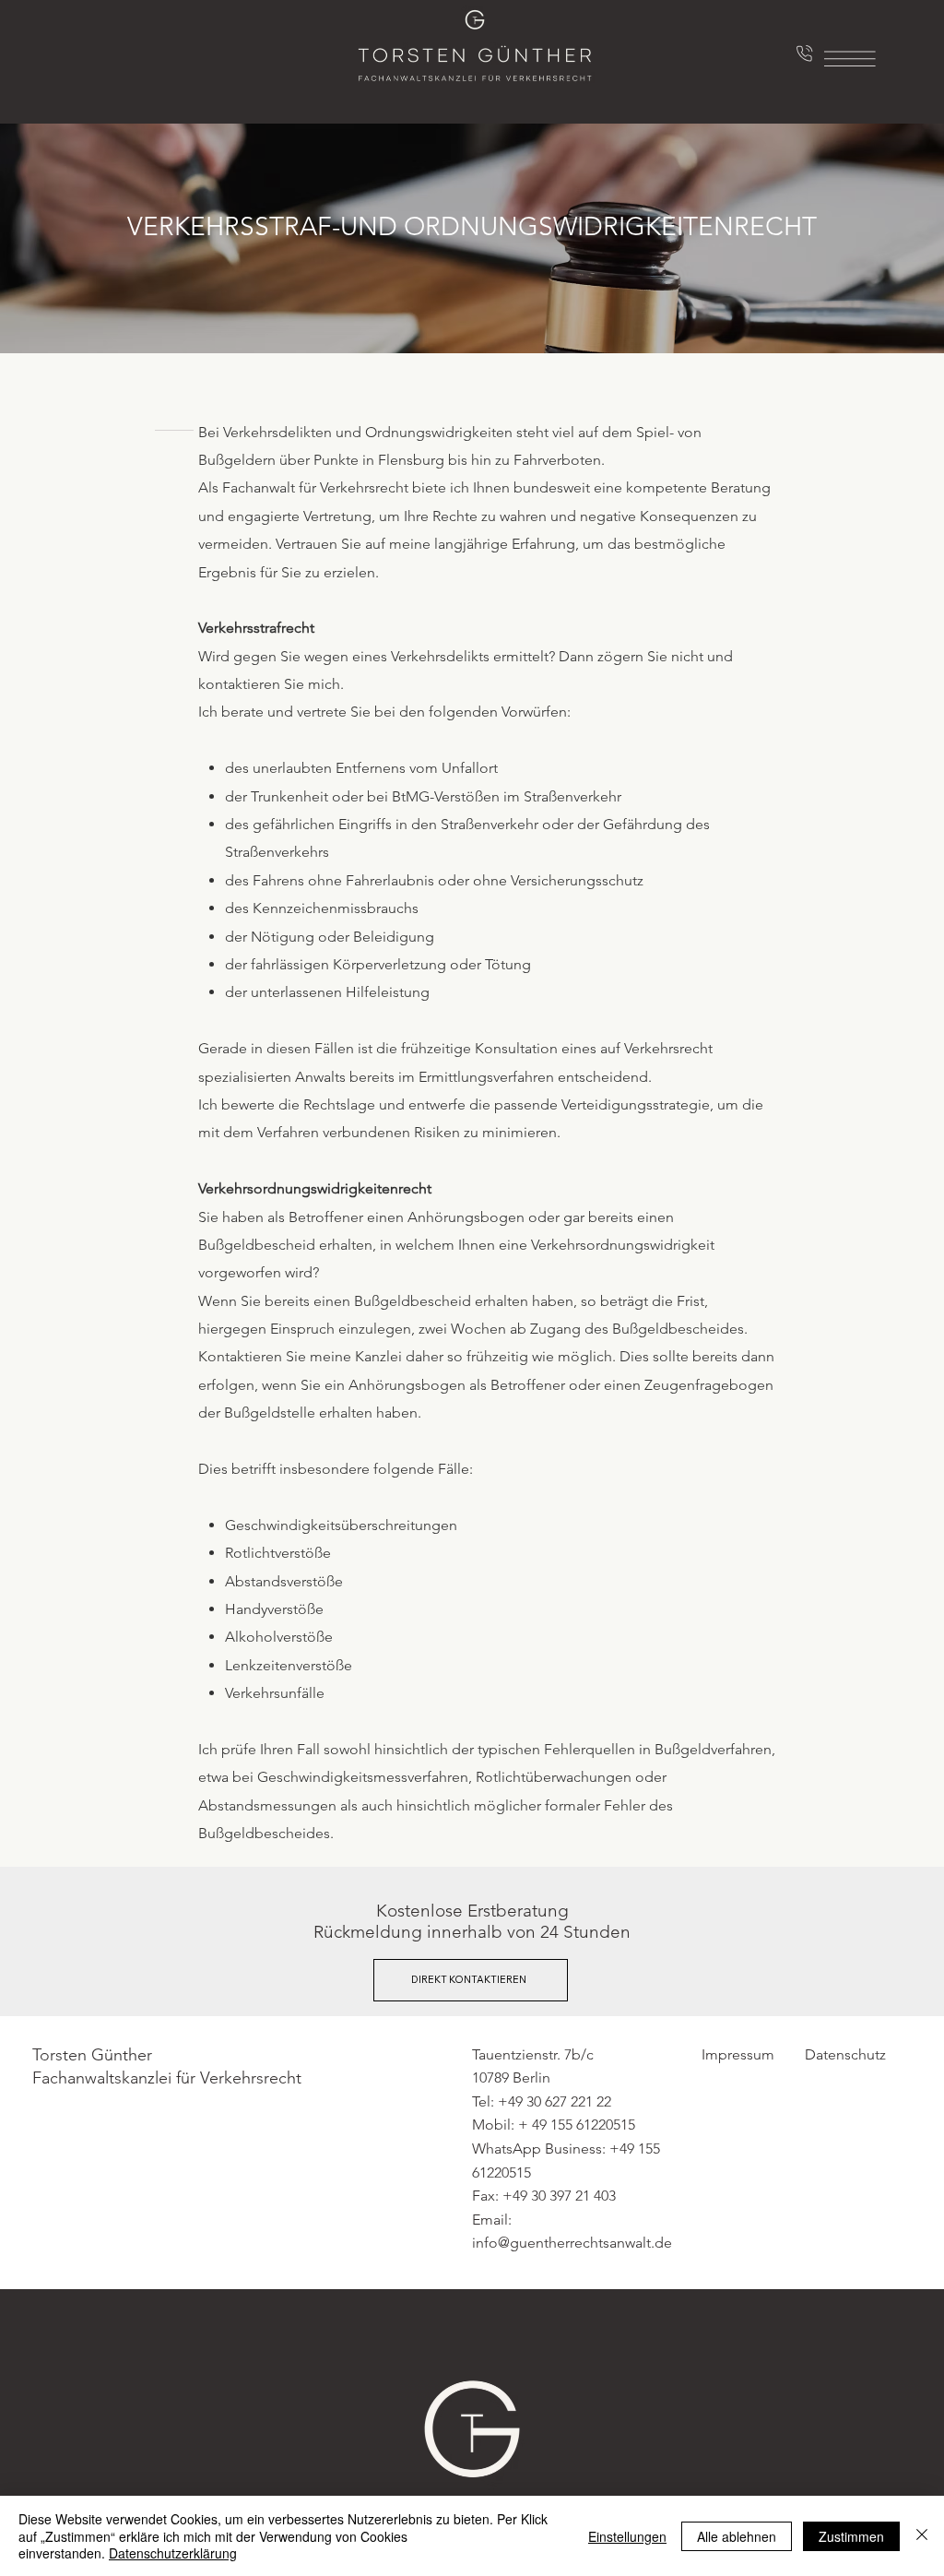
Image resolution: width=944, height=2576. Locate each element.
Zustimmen (851, 2536)
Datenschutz (845, 2054)
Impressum (738, 2054)
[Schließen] (922, 2536)
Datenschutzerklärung (173, 2553)
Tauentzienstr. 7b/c (533, 2054)
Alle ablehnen (737, 2536)
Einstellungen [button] (627, 2536)
